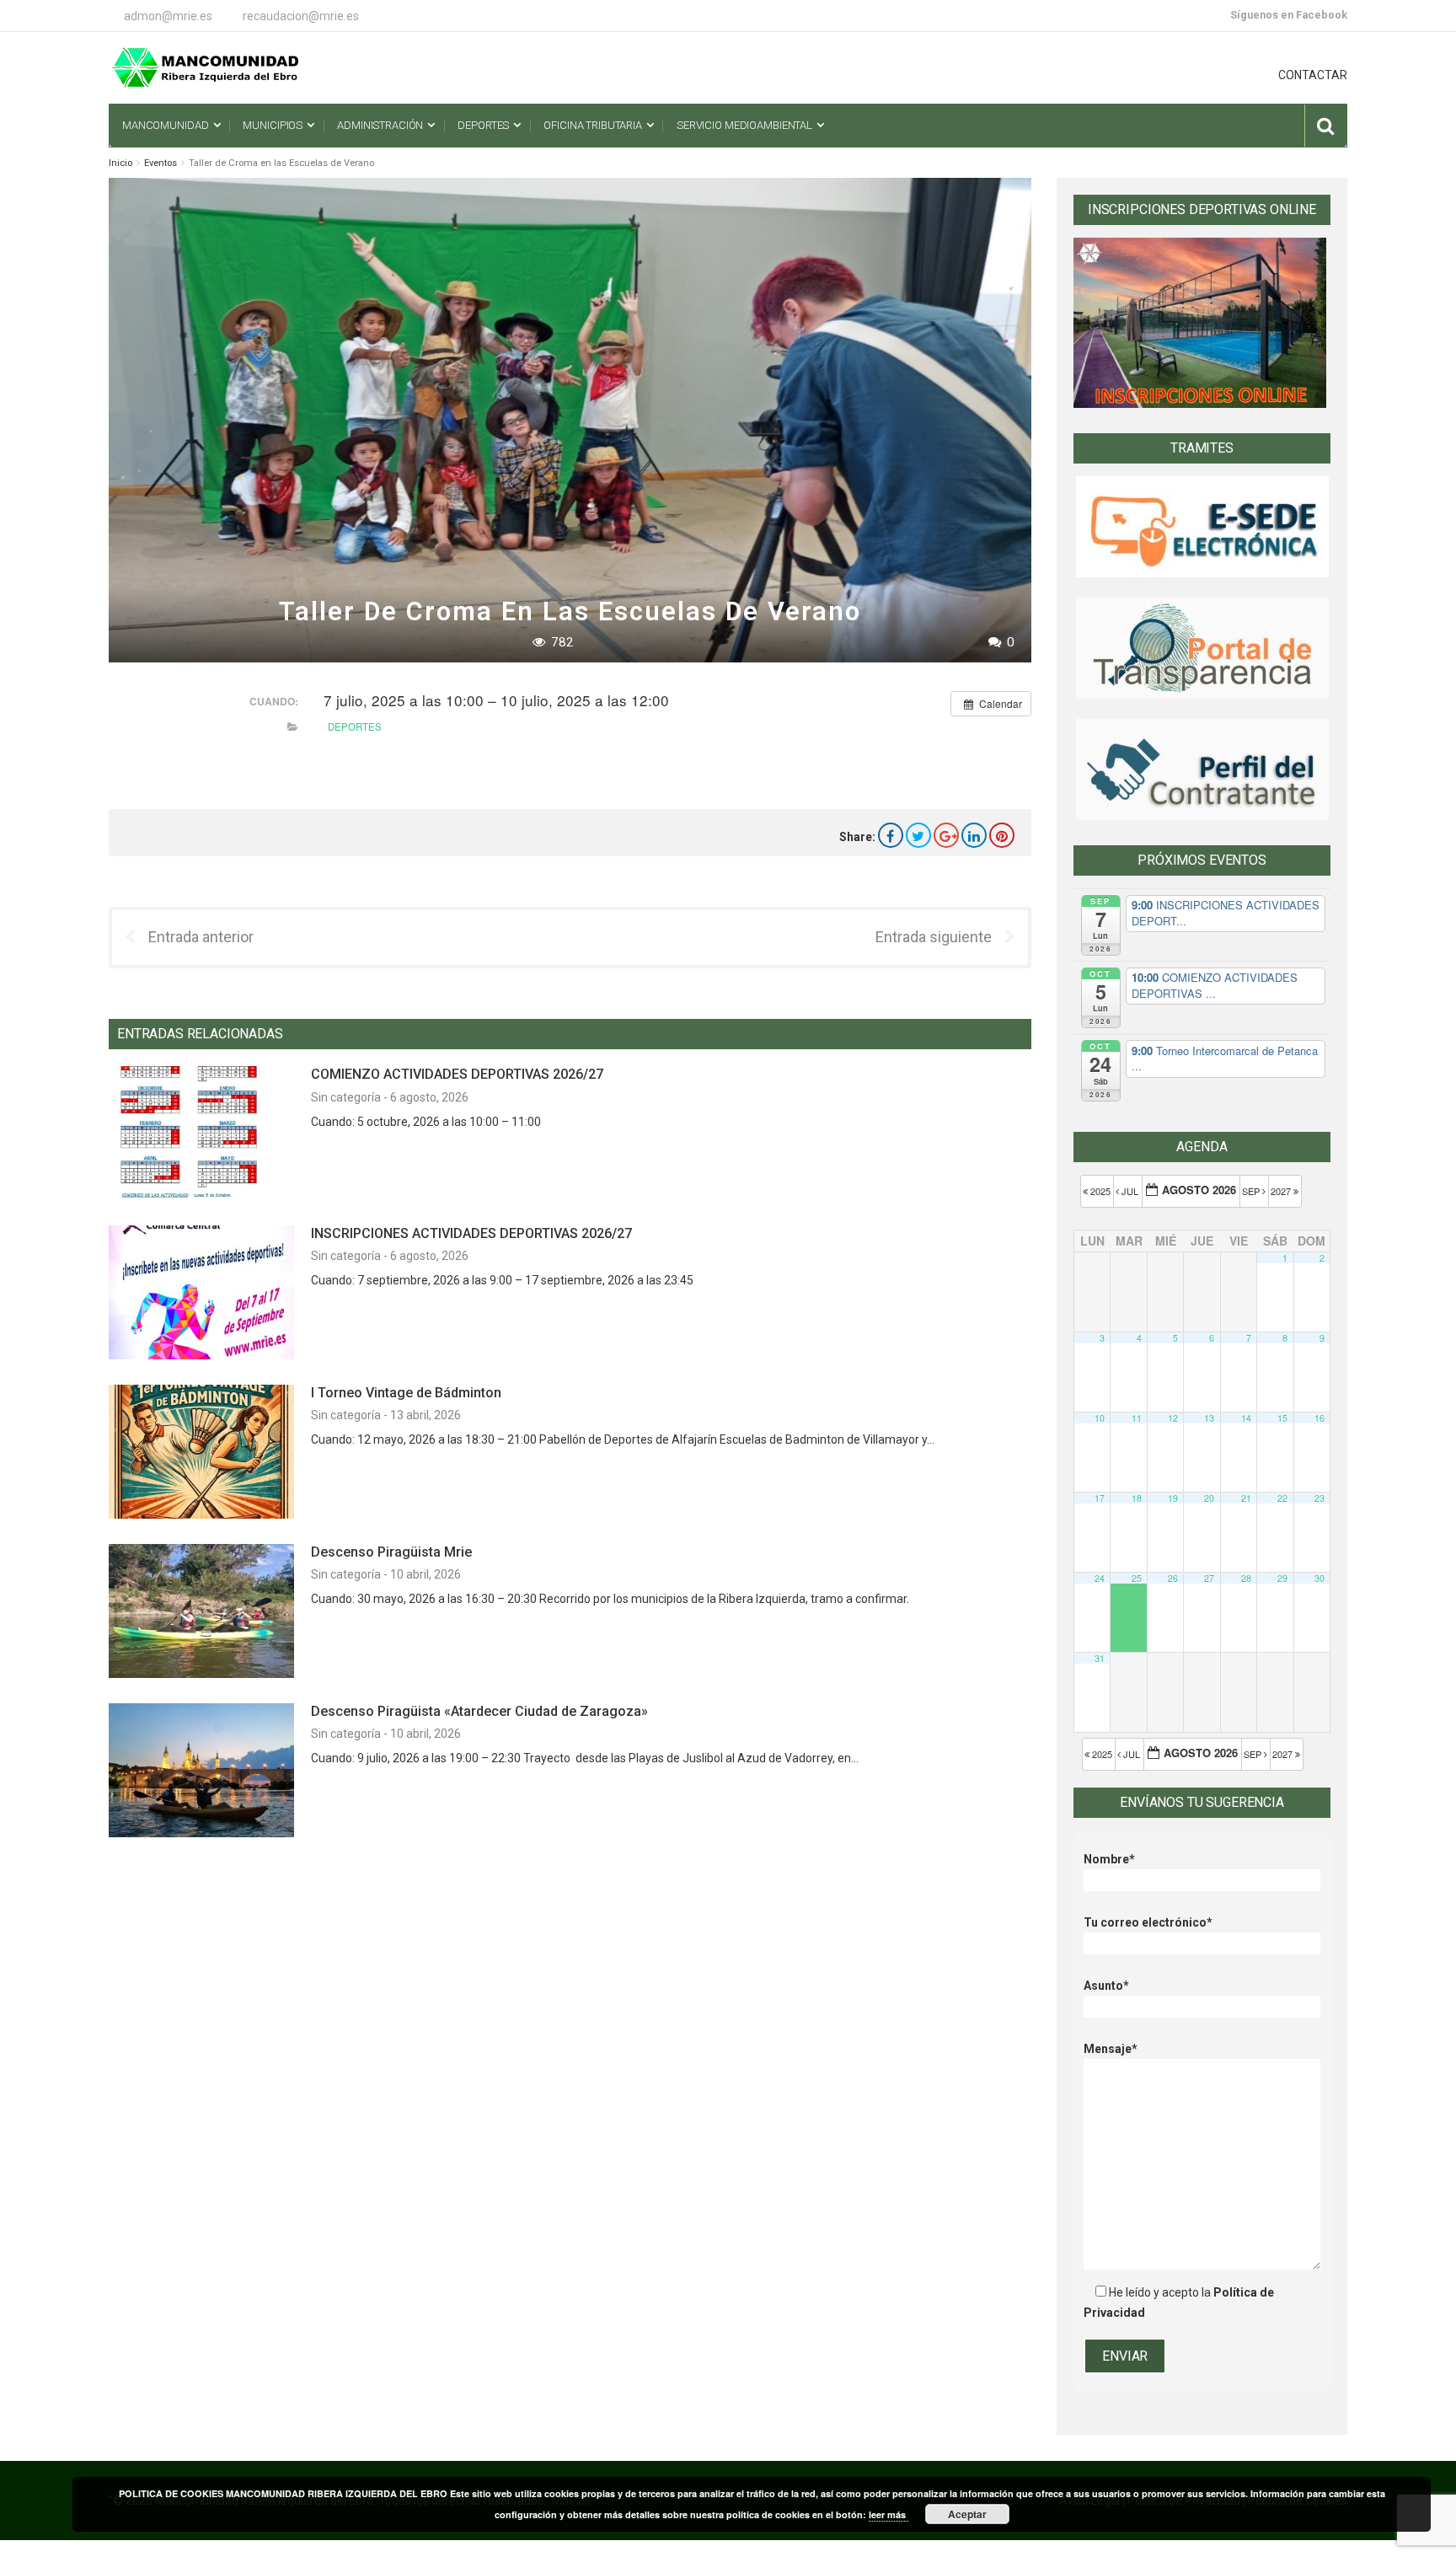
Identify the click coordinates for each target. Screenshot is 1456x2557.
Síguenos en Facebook (1289, 15)
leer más (889, 2514)
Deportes (355, 726)
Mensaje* (1111, 2049)
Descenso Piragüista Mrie (391, 1552)
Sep (1252, 1191)
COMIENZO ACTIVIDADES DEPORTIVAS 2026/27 (457, 1074)
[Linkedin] (974, 835)
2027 (1282, 1191)
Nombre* (1109, 1859)
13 (1209, 1418)
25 (1137, 1578)
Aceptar (967, 2514)
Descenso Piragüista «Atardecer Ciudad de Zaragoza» (479, 1711)
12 (1173, 1418)
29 (1282, 1578)
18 (1137, 1498)
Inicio (120, 163)
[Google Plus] (946, 835)
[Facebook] (891, 835)
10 (1100, 1418)
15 (1282, 1418)
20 (1209, 1498)
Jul (1130, 1191)
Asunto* (1106, 1986)
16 (1319, 1418)
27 (1209, 1578)
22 (1282, 1498)
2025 (1100, 1191)
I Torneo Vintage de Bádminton (406, 1393)
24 (1100, 1578)
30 (1319, 1578)
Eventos (161, 163)
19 (1173, 1498)
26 (1173, 1578)
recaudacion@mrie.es (301, 16)
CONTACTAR (1313, 75)
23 (1319, 1498)
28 (1246, 1578)
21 (1246, 1498)
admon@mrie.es (168, 16)
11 (1137, 1418)
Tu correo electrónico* (1148, 1922)
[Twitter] (918, 835)
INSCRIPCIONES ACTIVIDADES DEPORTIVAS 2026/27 (471, 1233)
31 (1100, 1658)
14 (1246, 1418)
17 (1100, 1498)
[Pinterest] (1002, 835)
